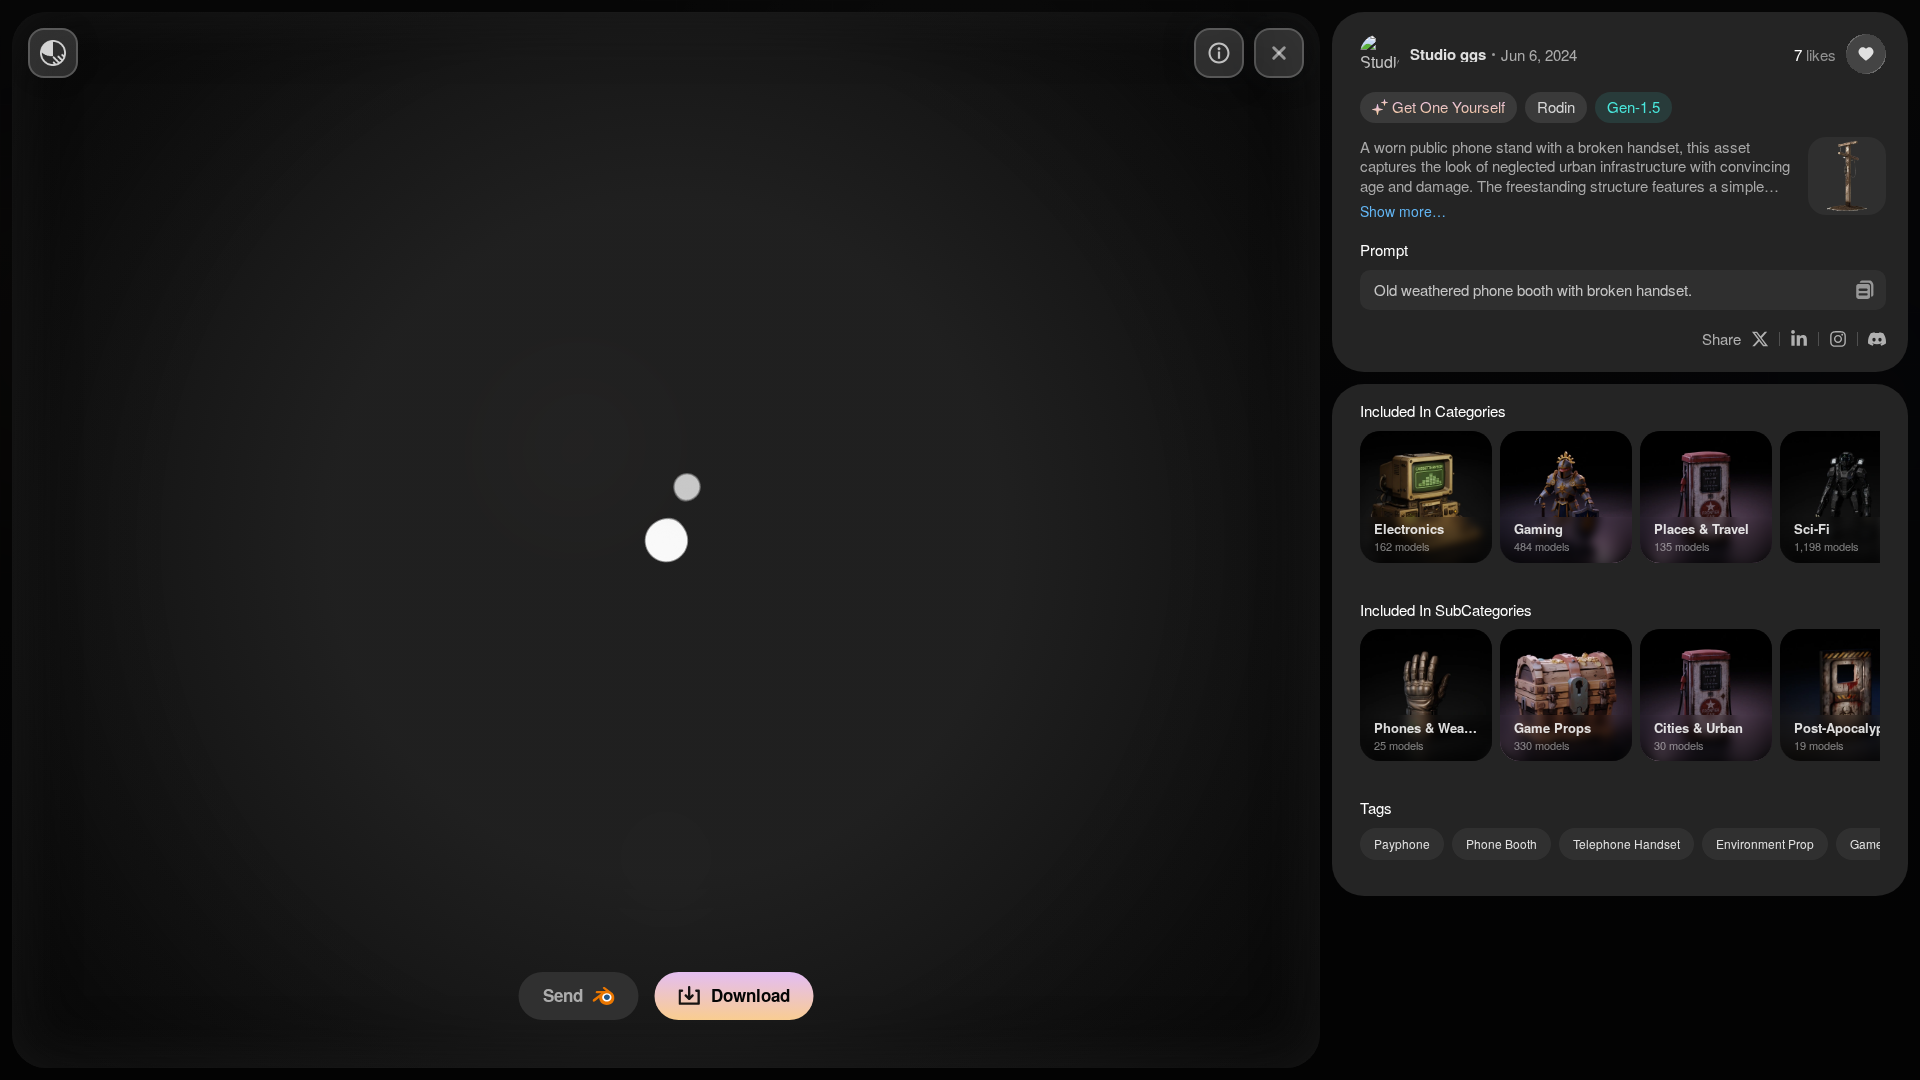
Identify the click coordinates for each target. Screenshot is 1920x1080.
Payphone (1402, 843)
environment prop (1765, 843)
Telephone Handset (1626, 843)
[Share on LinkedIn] (1799, 339)
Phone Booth (1501, 843)
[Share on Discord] (1877, 339)
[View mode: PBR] (53, 53)
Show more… (1403, 211)
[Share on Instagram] (1838, 339)
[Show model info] (1219, 53)
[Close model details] (1279, 53)
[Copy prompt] (1864, 289)
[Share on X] (1760, 339)
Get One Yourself (1448, 106)
